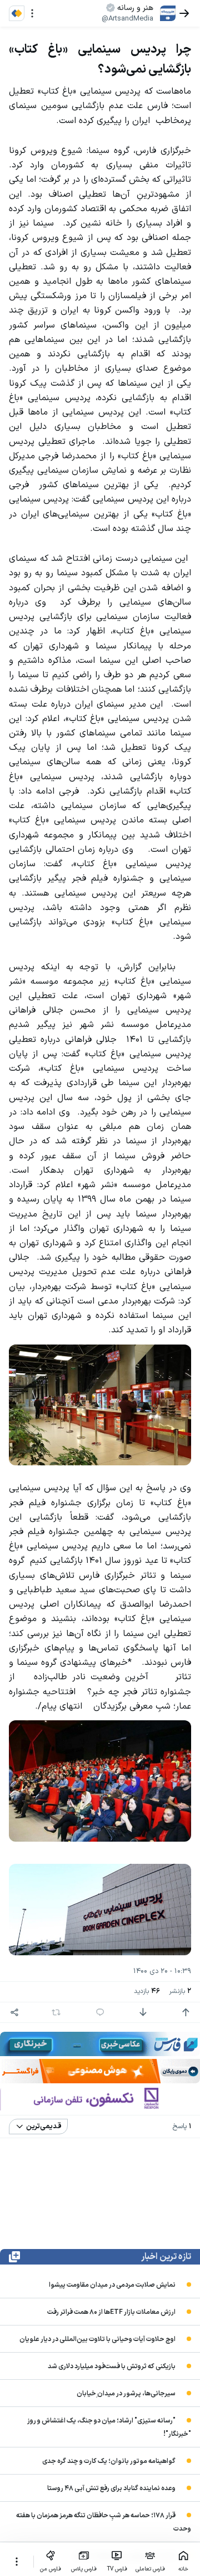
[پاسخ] (100, 2012)
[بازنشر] (56, 2012)
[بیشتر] (17, 2562)
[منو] (32, 13)
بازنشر (180, 1992)
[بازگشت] (184, 13)
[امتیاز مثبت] (186, 2012)
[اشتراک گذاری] (14, 2012)
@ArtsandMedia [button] (127, 19)
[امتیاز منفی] (143, 2012)
